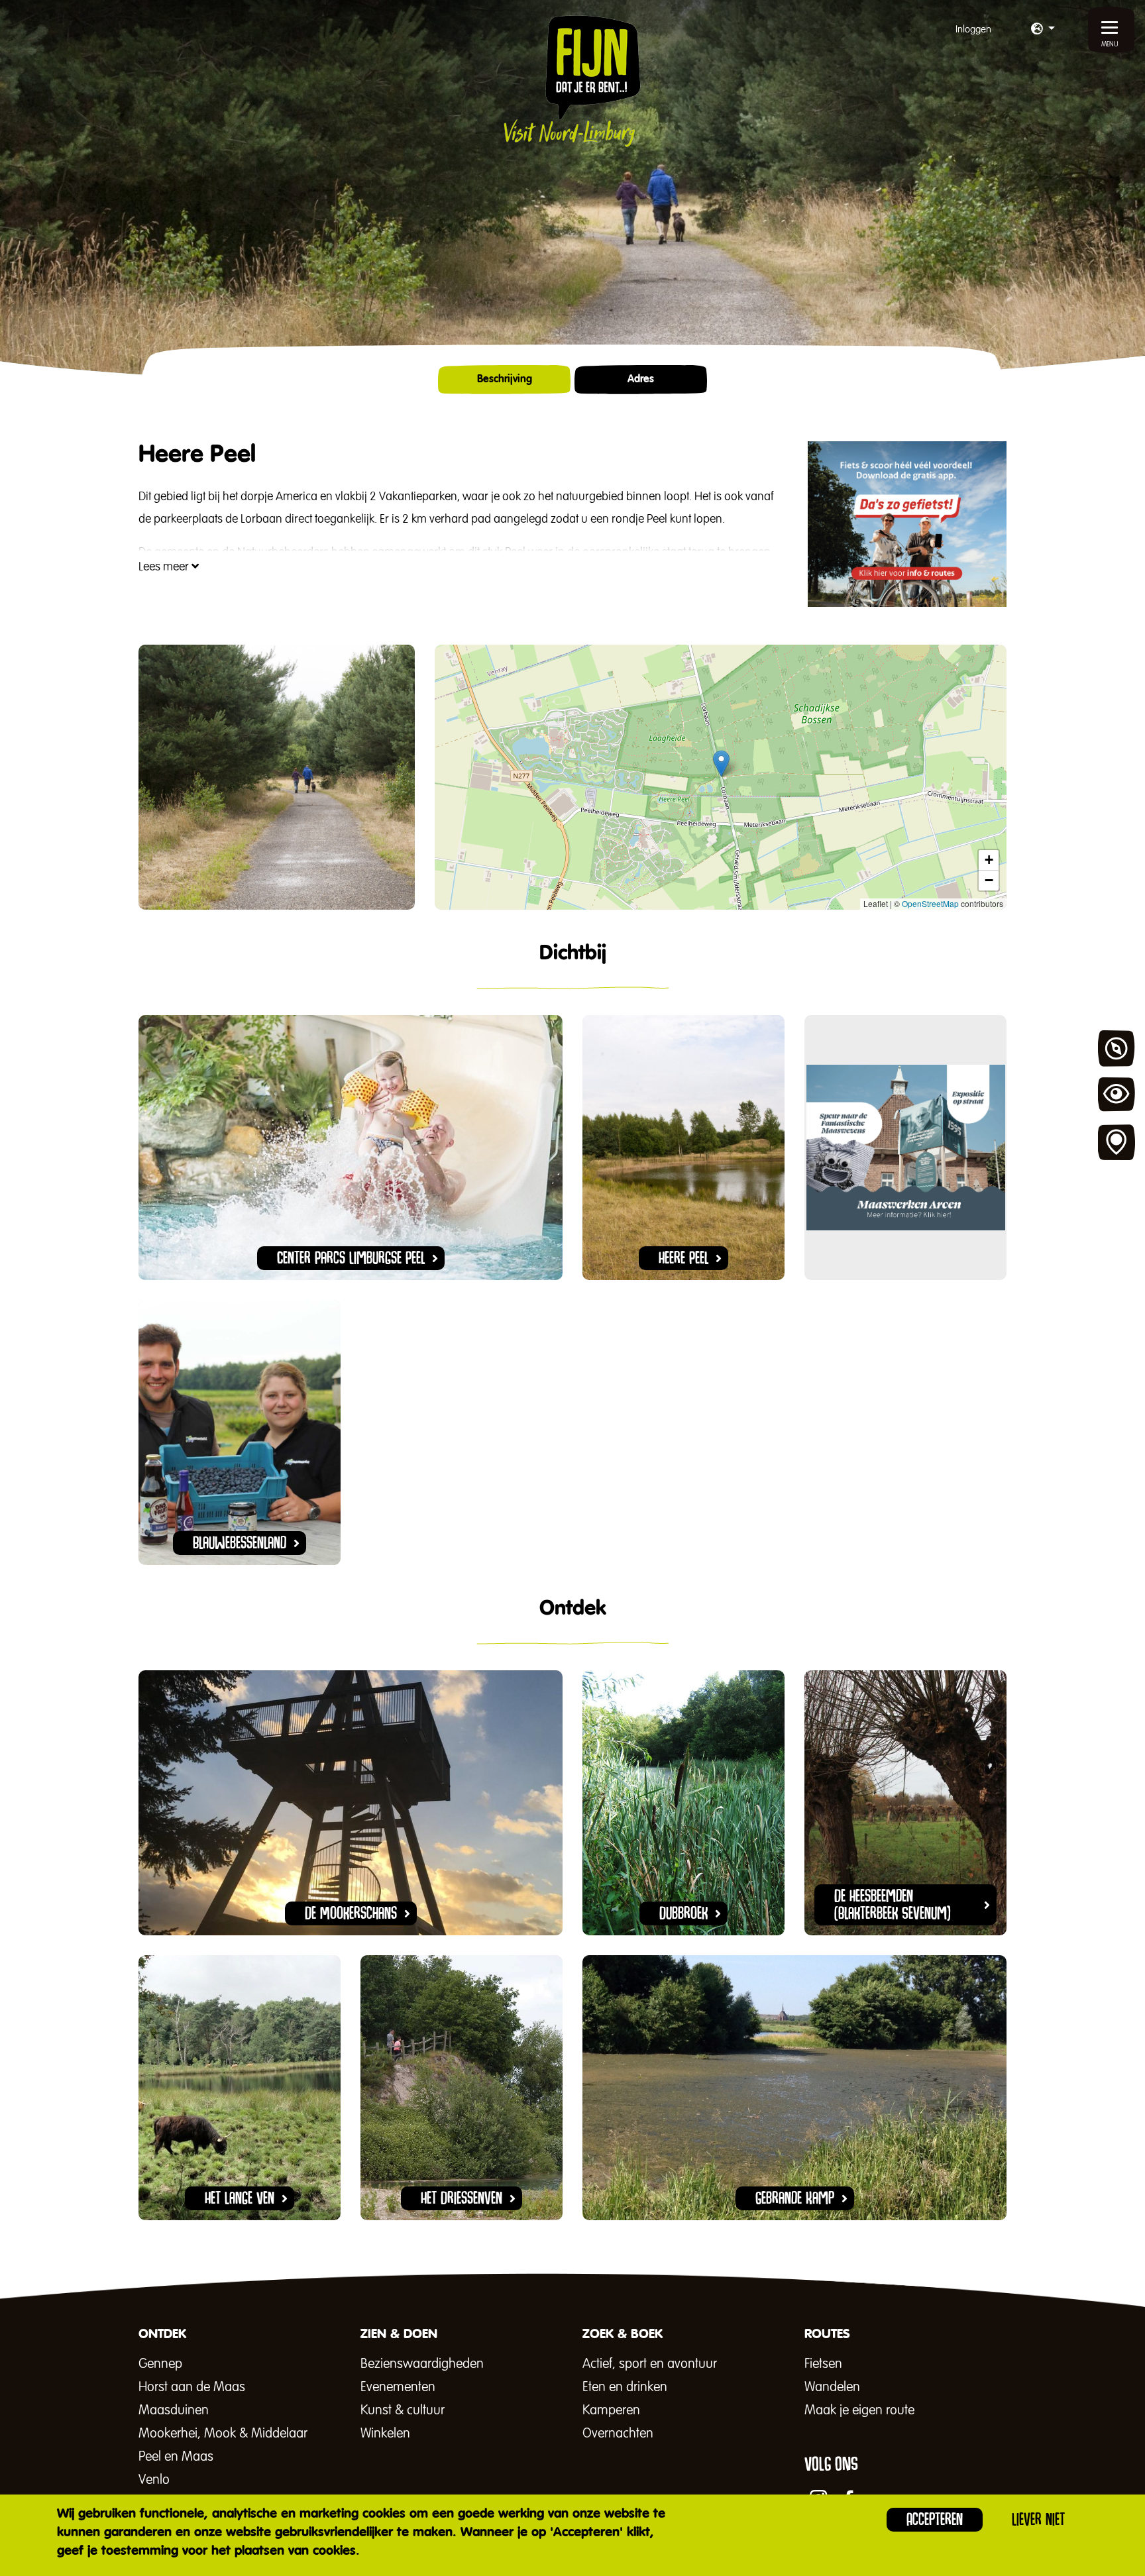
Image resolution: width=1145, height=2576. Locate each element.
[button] (1043, 30)
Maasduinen (174, 2410)
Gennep (160, 2364)
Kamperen (611, 2410)
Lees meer (165, 567)
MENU (1110, 44)
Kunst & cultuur (403, 2410)
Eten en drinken (625, 2387)
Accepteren (935, 2519)
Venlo (154, 2480)
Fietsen (823, 2364)
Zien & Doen (1117, 1096)
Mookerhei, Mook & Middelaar (223, 2434)
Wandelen (832, 2387)
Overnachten (618, 2434)
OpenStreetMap (930, 903)
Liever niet (1038, 2519)
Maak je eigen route (859, 2410)
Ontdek (1117, 1049)
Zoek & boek (1117, 1143)
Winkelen (385, 2434)
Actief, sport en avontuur (650, 2364)
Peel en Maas (176, 2457)
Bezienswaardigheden (422, 2364)
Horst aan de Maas (192, 2387)
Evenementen (398, 2387)
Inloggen (973, 29)
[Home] (572, 81)
